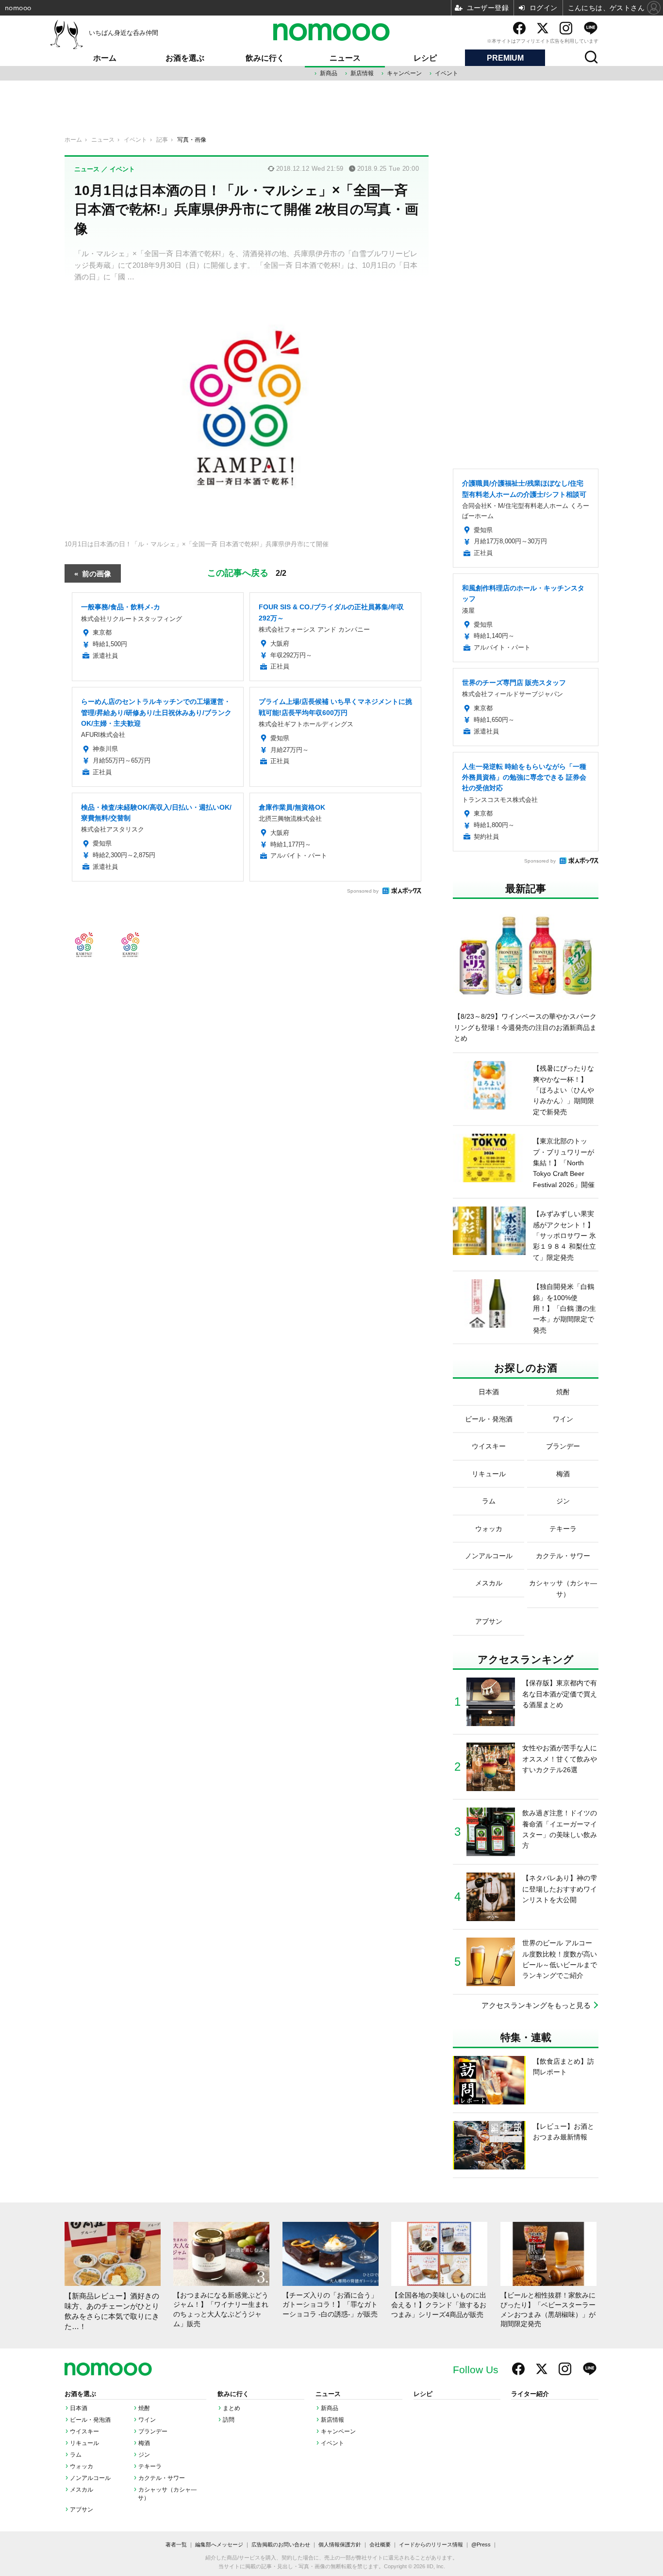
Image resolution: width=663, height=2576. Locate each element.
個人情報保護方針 (340, 2544)
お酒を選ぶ (185, 58)
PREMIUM (505, 58)
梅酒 (144, 2443)
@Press (481, 2544)
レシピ (425, 58)
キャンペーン (404, 73)
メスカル (82, 2490)
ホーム (105, 58)
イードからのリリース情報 (431, 2544)
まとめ (232, 2408)
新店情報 (362, 73)
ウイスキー (84, 2431)
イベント (447, 73)
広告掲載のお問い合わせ (281, 2544)
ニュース (345, 58)
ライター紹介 (530, 2394)
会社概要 (380, 2544)
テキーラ (150, 2466)
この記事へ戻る (247, 572)
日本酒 (79, 2408)
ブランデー (153, 2431)
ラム (76, 2455)
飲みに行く (265, 58)
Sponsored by (363, 891)
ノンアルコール (90, 2478)
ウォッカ (82, 2466)
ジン (144, 2455)
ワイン (147, 2420)
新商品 (329, 73)
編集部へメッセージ (219, 2544)
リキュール (84, 2443)
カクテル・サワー (162, 2478)
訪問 (229, 2420)
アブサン (82, 2510)
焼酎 (144, 2408)
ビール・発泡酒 (90, 2420)
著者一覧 (176, 2544)
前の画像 (97, 573)
